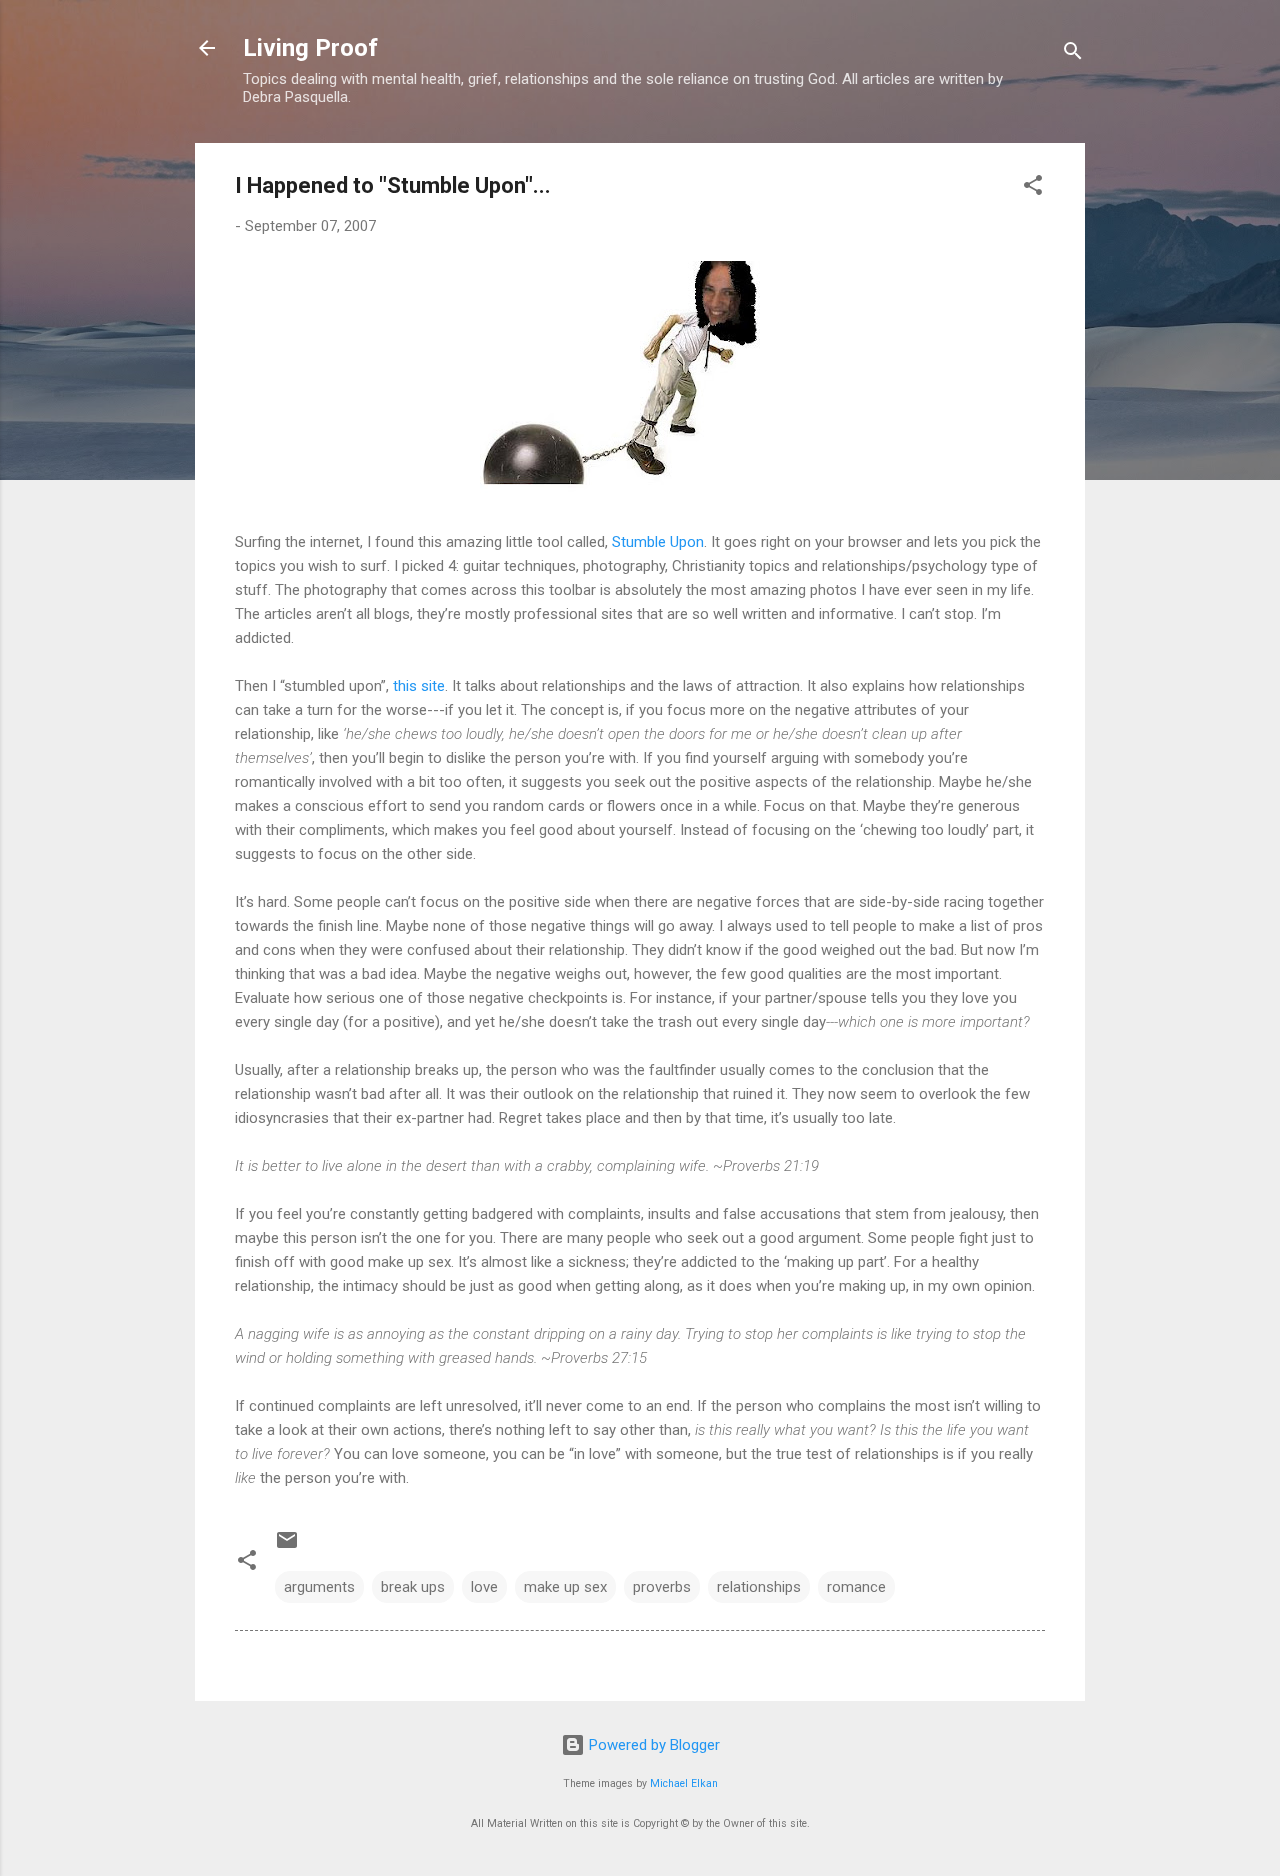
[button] (1033, 188)
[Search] (1073, 54)
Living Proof (310, 48)
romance (856, 1587)
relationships (759, 1587)
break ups (413, 1587)
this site (419, 686)
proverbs (662, 1587)
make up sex (565, 1587)
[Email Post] (287, 1547)
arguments (319, 1587)
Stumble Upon (658, 542)
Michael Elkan (684, 1783)
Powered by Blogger (652, 1745)
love (484, 1587)
